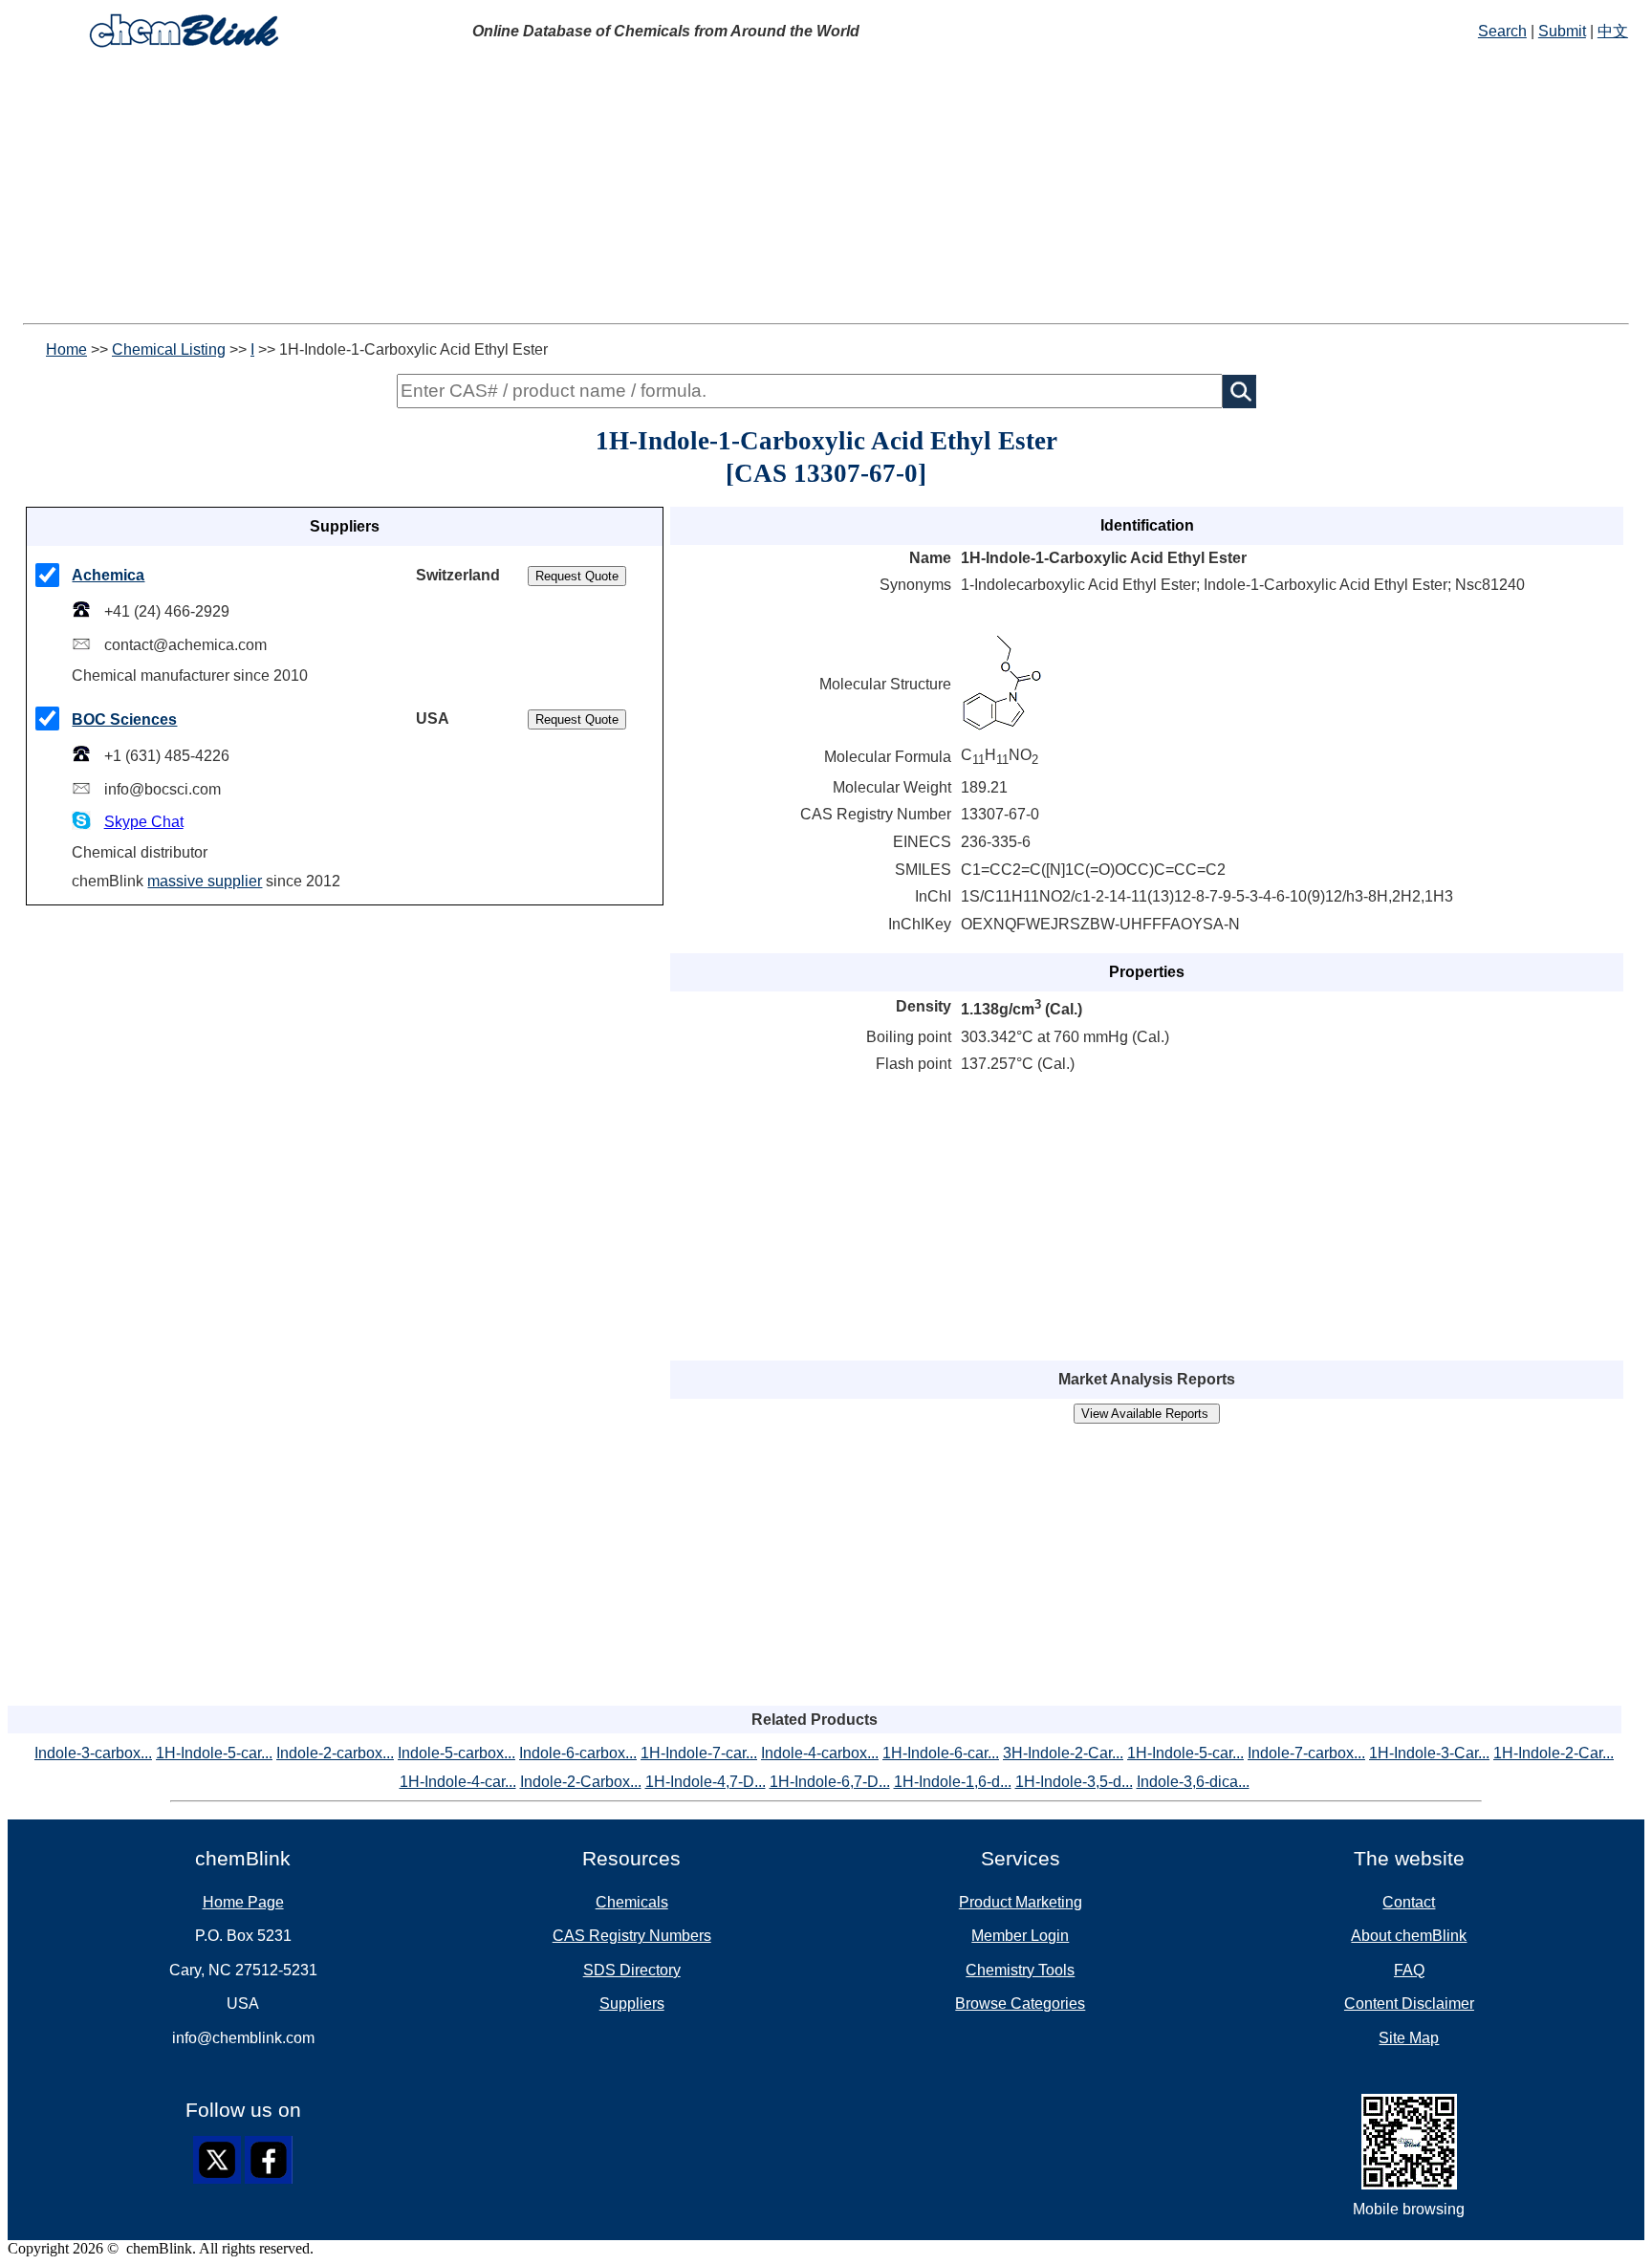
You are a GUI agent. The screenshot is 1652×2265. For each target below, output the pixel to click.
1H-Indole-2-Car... (1554, 1753)
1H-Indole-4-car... (458, 1782)
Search (1502, 31)
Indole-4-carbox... (820, 1753)
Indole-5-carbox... (456, 1753)
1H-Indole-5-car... (214, 1753)
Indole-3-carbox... (93, 1753)
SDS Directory (632, 1970)
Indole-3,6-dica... (1193, 1782)
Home (66, 349)
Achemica (108, 575)
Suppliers (632, 2004)
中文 (1613, 31)
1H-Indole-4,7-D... (706, 1782)
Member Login (1020, 1936)
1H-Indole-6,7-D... (830, 1782)
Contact (1409, 1902)
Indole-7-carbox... (1306, 1753)
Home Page (243, 1902)
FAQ (1409, 1970)
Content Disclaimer (1409, 2004)
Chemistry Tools (1020, 1970)
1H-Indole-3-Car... (1429, 1753)
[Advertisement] (581, 189)
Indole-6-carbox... (578, 1753)
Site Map (1409, 2038)
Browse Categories (1020, 2004)
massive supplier (205, 881)
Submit (1562, 31)
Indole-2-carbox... (335, 1753)
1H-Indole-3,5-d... (1074, 1782)
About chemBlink (1409, 1936)
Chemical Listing (169, 349)
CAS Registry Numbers (632, 1936)
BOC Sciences (124, 719)
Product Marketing (1021, 1902)
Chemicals (632, 1902)
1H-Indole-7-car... (699, 1753)
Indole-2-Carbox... (581, 1782)
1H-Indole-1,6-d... (953, 1782)
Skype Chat (144, 822)
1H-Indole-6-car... (941, 1753)
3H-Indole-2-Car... (1063, 1753)
